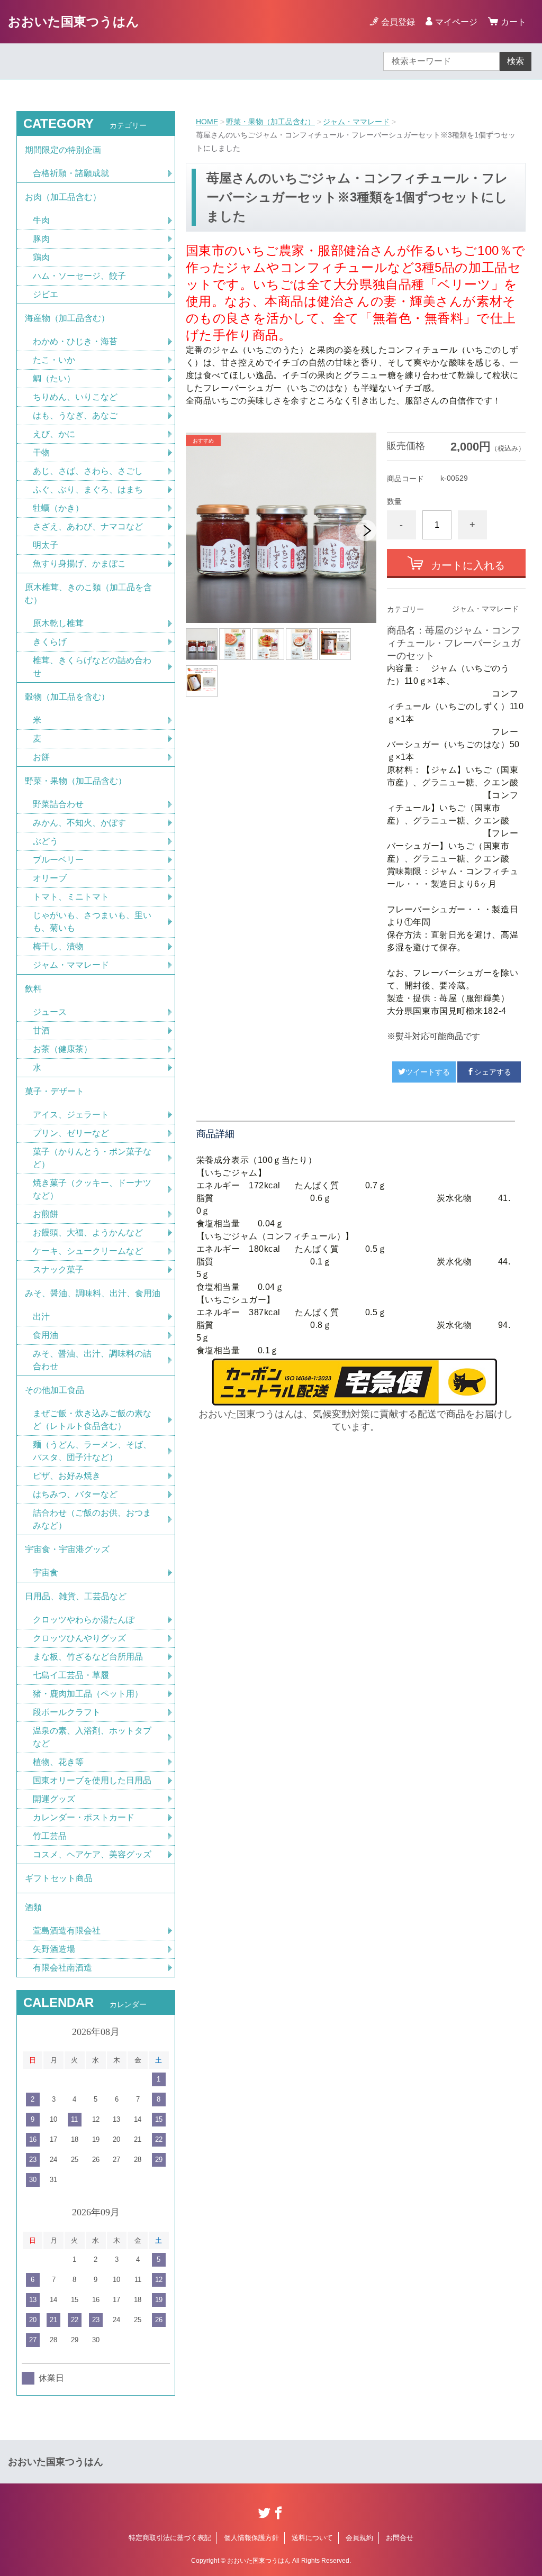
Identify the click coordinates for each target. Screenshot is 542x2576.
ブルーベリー (58, 860)
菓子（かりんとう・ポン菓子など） (92, 1158)
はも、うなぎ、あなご (75, 415)
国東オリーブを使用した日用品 (92, 1780)
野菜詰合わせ (58, 804)
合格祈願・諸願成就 (71, 173)
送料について (312, 2538)
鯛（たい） (54, 378)
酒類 (33, 1907)
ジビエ (46, 294)
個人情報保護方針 (251, 2538)
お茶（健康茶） (62, 1049)
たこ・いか (54, 360)
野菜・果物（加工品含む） (270, 122)
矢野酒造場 (54, 1949)
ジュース (50, 1012)
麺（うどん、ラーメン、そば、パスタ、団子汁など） (92, 1451)
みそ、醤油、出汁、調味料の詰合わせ (92, 1360)
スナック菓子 (58, 1269)
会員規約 (359, 2538)
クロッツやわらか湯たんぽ (84, 1620)
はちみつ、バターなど (75, 1494)
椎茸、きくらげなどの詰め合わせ (92, 667)
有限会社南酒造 (62, 1968)
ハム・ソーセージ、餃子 (79, 276)
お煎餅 (46, 1214)
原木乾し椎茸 (58, 623)
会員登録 (398, 22)
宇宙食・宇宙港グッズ (67, 1549)
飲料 (33, 989)
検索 (516, 61)
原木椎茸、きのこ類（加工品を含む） (88, 594)
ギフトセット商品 (59, 1878)
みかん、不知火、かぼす (79, 823)
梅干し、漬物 (58, 946)
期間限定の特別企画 (63, 150)
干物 (41, 452)
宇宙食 (46, 1573)
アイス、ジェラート (71, 1115)
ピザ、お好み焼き (67, 1476)
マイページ (456, 22)
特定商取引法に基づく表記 (170, 2538)
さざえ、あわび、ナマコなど (88, 526)
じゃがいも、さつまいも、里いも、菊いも (92, 922)
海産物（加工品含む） (67, 318)
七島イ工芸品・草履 (71, 1675)
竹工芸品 (50, 1836)
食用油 (46, 1335)
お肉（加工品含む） (63, 197)
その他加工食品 (55, 1390)
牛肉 (41, 220)
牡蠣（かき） (58, 508)
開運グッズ (54, 1799)
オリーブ (50, 878)
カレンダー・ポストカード (84, 1817)
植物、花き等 (58, 1762)
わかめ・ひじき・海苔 (75, 341)
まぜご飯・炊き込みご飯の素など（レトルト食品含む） (92, 1420)
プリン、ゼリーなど (71, 1133)
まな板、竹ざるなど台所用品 (88, 1657)
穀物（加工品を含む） (67, 697)
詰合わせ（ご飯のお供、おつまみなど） (92, 1519)
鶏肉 (41, 257)
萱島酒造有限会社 (67, 1931)
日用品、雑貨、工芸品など (76, 1596)
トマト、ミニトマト (71, 897)
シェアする (493, 1072)
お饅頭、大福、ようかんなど (88, 1232)
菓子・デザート (55, 1091)
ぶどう (46, 841)
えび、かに (54, 434)
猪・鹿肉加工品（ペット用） (88, 1694)
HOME (207, 122)
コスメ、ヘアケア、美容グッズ (92, 1854)
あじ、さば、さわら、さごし (88, 471)
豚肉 (41, 239)
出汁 (41, 1317)
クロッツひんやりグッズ (79, 1638)
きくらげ (50, 642)
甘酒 (41, 1030)
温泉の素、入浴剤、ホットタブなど (92, 1737)
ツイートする (428, 1072)
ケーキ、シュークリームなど (88, 1251)
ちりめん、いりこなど (75, 397)
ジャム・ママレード (356, 122)
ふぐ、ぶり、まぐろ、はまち (88, 489)
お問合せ (400, 2538)
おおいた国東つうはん (74, 21)
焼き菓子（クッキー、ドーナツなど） (92, 1189)
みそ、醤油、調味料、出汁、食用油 (93, 1293)
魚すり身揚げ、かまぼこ (79, 563)
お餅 (41, 757)
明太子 (46, 545)
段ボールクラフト (67, 1712)
